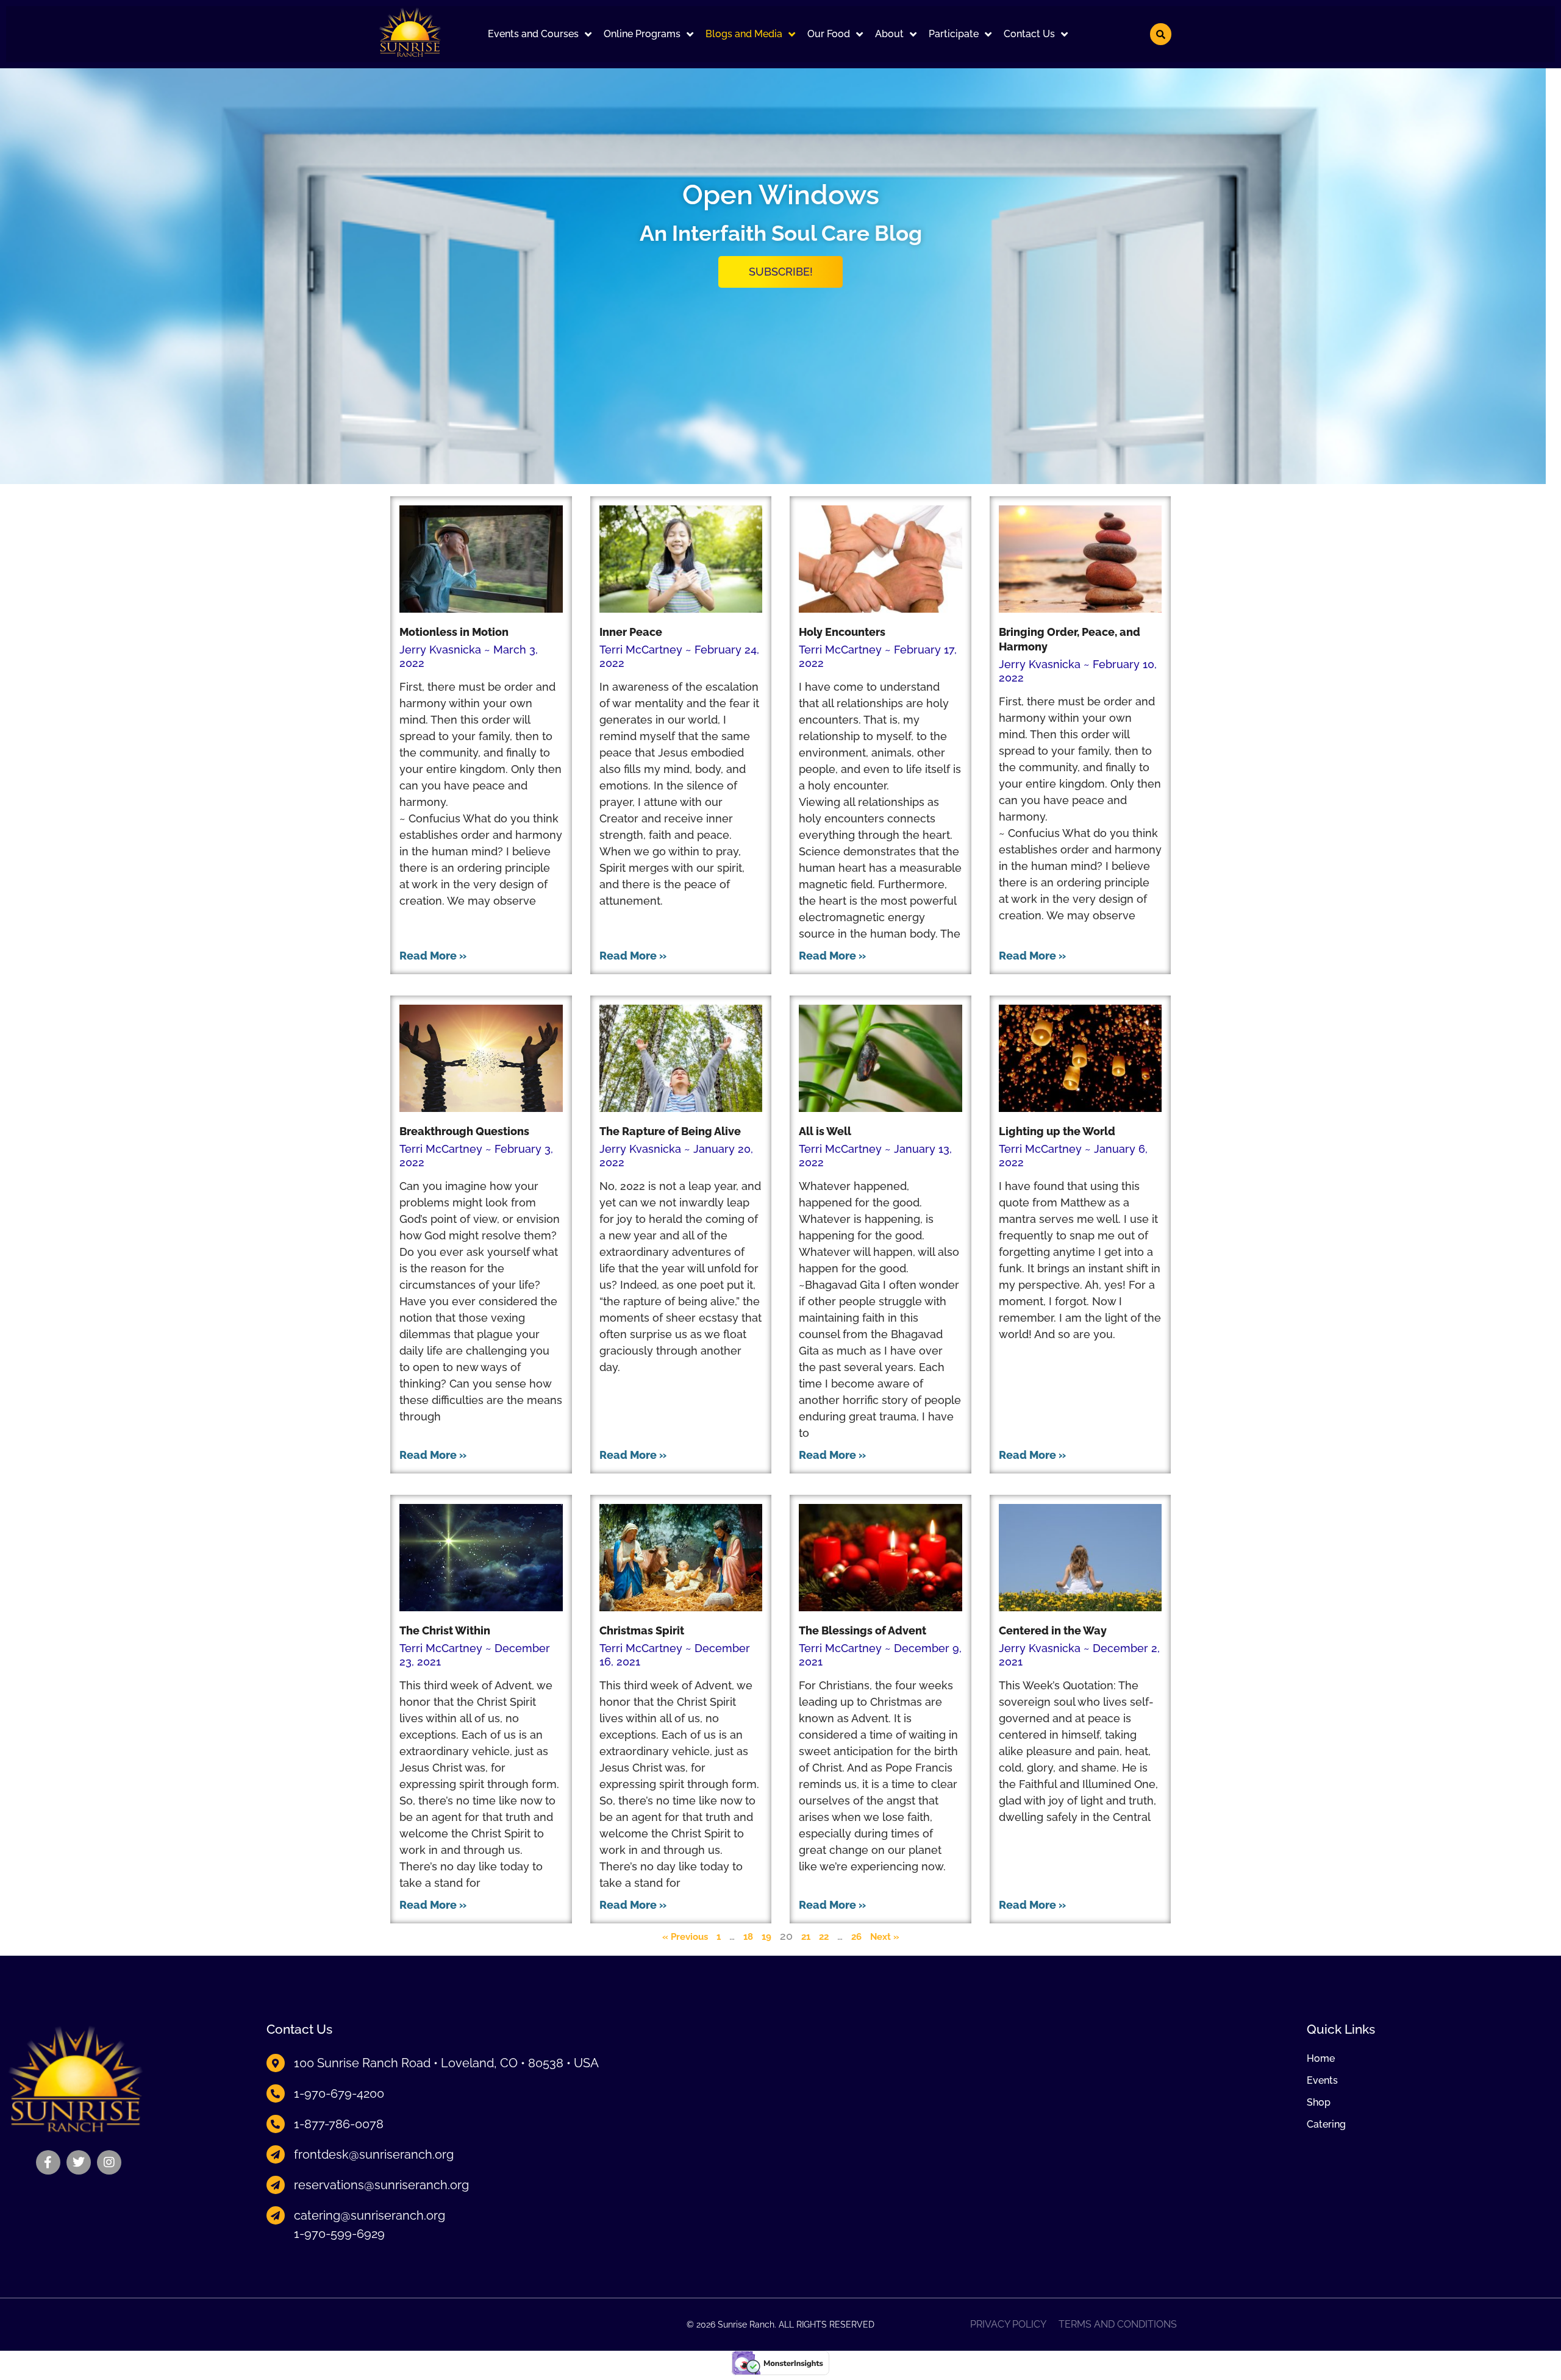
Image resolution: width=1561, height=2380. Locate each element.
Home (1321, 2059)
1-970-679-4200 (339, 2093)
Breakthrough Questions (464, 1131)
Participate (954, 34)
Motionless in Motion (454, 632)
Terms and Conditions (1118, 2325)
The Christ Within (445, 1630)
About (889, 34)
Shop (1319, 2103)
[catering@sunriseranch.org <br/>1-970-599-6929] (276, 2215)
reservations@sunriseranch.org (381, 2185)
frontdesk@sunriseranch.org (374, 2154)
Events (1322, 2081)
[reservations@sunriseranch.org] (276, 2185)
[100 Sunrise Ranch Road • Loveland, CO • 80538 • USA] (276, 2063)
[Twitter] (79, 2162)
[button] (540, 34)
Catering (1326, 2125)
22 (824, 1937)
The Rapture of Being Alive (670, 1131)
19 (766, 1937)
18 (748, 1937)
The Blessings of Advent (863, 1630)
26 (856, 1937)
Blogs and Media (744, 34)
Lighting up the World (1057, 1131)
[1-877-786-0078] (276, 2124)
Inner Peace (631, 632)
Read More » (433, 956)
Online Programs (642, 34)
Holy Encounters (842, 632)
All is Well (825, 1131)
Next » (885, 1937)
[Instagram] (109, 2162)
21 (806, 1937)
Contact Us (1029, 34)
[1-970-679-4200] (276, 2093)
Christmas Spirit (642, 1630)
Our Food (829, 34)
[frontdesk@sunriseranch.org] (276, 2154)
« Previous (685, 1937)
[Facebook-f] (48, 2162)
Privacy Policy (1008, 2325)
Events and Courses (533, 34)
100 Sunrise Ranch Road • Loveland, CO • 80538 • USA (446, 2063)
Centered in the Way (1053, 1630)
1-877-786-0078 (339, 2124)
